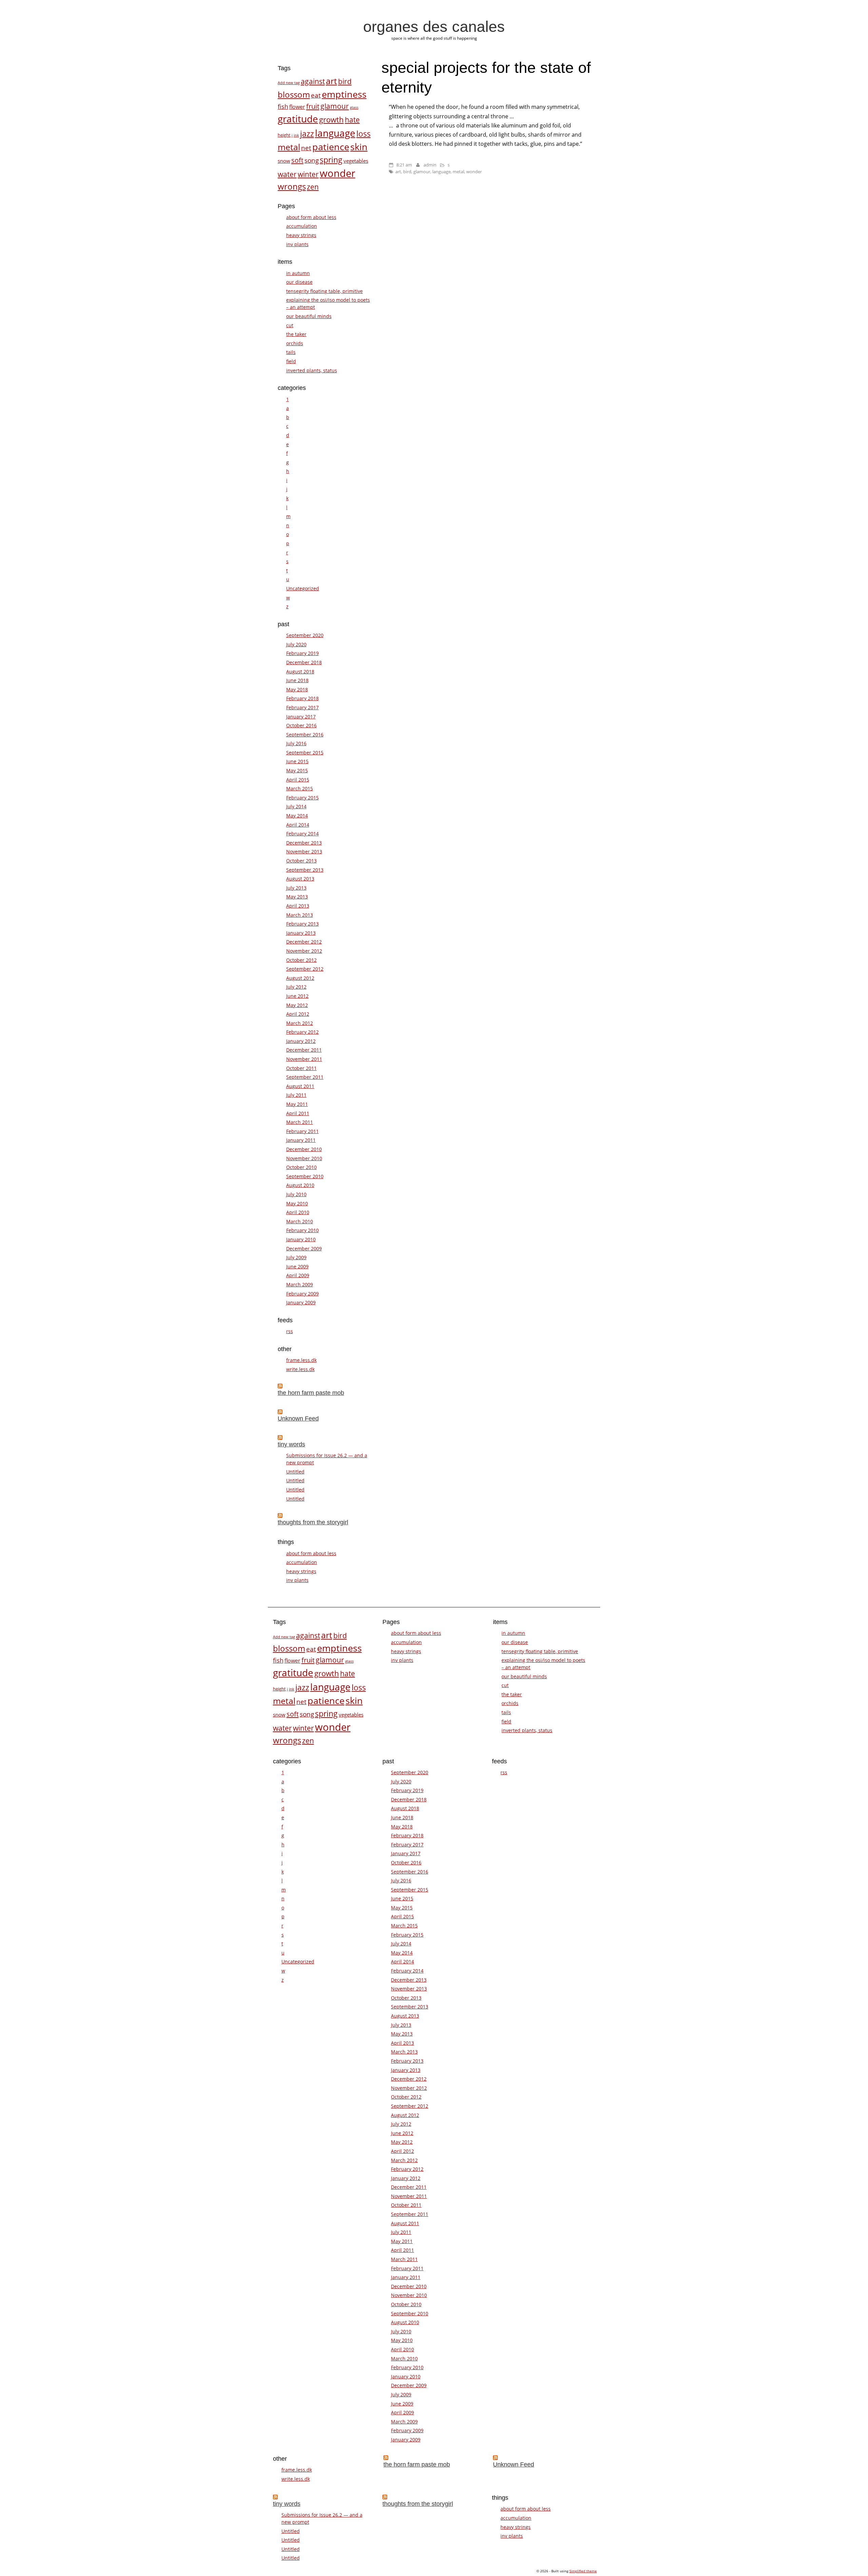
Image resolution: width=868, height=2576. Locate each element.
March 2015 (300, 788)
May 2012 (297, 1005)
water (287, 174)
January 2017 (301, 717)
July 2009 (296, 1257)
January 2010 (301, 1239)
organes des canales (434, 26)
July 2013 (296, 888)
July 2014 (296, 806)
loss (363, 134)
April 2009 (298, 1275)
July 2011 (296, 1095)
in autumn (298, 273)
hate (352, 120)
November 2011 (304, 1059)
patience (331, 147)
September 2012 (305, 969)
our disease (299, 282)
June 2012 (297, 996)
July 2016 (296, 743)
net (306, 148)
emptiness (344, 94)
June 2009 (297, 1266)
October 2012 (301, 960)
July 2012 (296, 987)
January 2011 (301, 1140)
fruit (313, 106)
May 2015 (297, 770)
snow (284, 161)
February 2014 (302, 834)
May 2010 (297, 1203)
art (398, 172)
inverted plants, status (312, 370)
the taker (296, 334)
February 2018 (302, 698)
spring (331, 160)
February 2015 (302, 798)
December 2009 (304, 1249)
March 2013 (300, 915)
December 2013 (304, 843)
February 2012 (302, 1032)
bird (407, 172)
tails (291, 352)
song (312, 160)
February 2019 (302, 653)
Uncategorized (303, 588)
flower (297, 107)
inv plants (297, 244)
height (284, 135)
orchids (295, 343)
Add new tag (289, 83)
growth (331, 119)
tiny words (291, 1444)
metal (458, 172)
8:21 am (404, 165)
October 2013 (301, 861)
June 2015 (297, 761)
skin (359, 147)
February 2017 (302, 707)
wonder (474, 172)
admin (430, 165)
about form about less (311, 217)
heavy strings (301, 235)
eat (316, 95)
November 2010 (304, 1158)
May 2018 (297, 689)
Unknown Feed (298, 1419)
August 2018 (300, 671)
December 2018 (304, 662)
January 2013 (301, 933)
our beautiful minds (309, 316)
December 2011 (304, 1050)
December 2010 (304, 1149)
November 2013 (304, 851)
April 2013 (298, 906)
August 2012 (300, 978)
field (291, 361)
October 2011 (301, 1068)
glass (354, 107)
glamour (422, 172)
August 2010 (300, 1185)
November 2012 (304, 951)
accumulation (302, 226)
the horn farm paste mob (311, 1393)
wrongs (292, 186)
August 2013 (300, 879)
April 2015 (298, 780)
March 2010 (300, 1221)
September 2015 (305, 752)
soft (297, 160)
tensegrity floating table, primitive (324, 291)
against (313, 81)
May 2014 (297, 816)
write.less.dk (300, 1369)
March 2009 (300, 1284)
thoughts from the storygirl (313, 1522)
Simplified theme (583, 2571)
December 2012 (304, 942)
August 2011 (300, 1086)
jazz (307, 134)
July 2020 (296, 644)
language (441, 172)
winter (308, 174)
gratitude (298, 119)
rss (290, 1331)
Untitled (295, 1472)
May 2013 (297, 897)
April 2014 (298, 825)
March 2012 (300, 1023)
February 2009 (302, 1294)
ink (296, 135)
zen (313, 187)
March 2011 (300, 1122)
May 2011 (297, 1104)
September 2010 (305, 1176)
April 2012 (298, 1014)
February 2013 (302, 924)
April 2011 (298, 1113)
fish (283, 106)
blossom (294, 94)
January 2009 (301, 1302)
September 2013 (305, 870)
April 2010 (298, 1212)
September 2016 (305, 735)
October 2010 (301, 1167)
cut (290, 325)
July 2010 (296, 1194)
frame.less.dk (301, 1360)
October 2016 (301, 725)
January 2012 (301, 1041)
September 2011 (305, 1077)
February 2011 (302, 1131)
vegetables (356, 161)
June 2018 (297, 680)
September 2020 (305, 635)
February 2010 (302, 1230)
